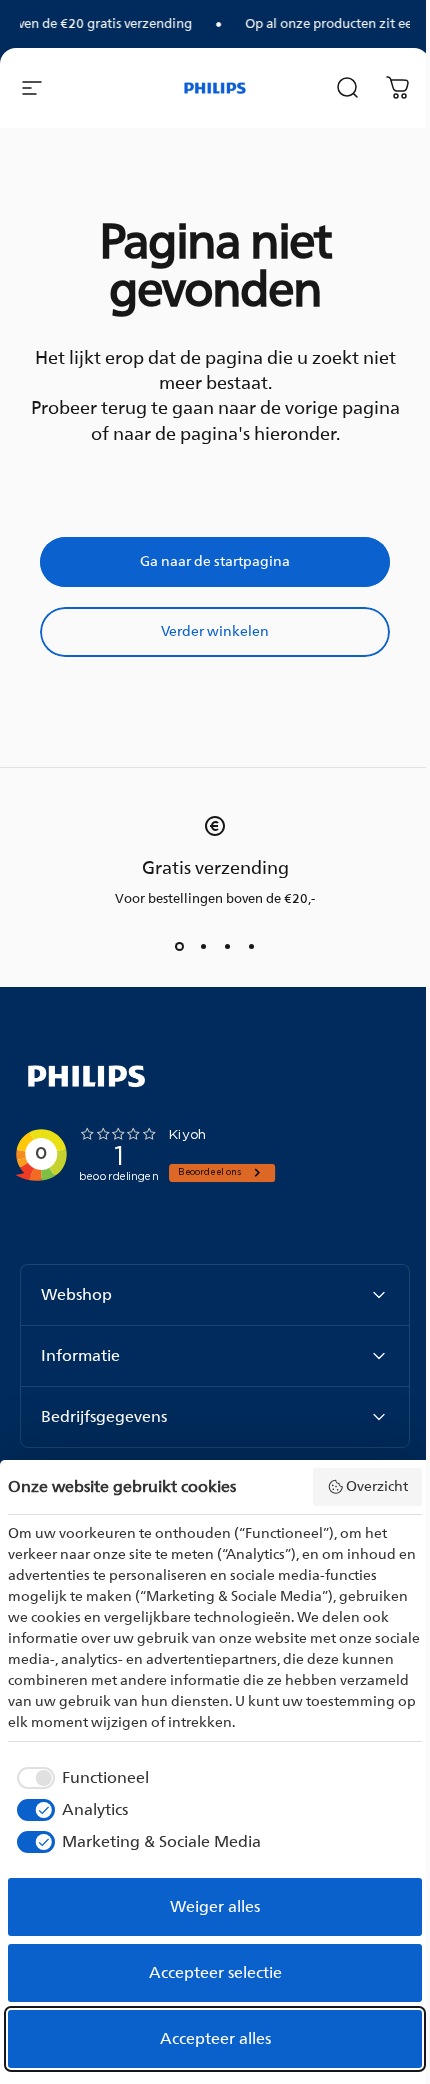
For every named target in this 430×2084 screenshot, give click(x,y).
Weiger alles (215, 1907)
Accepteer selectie (215, 1973)
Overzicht (377, 1486)
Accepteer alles (215, 2039)
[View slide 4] (251, 946)
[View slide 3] (227, 946)
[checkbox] (78, 1778)
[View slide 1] (179, 946)
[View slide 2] (203, 946)
